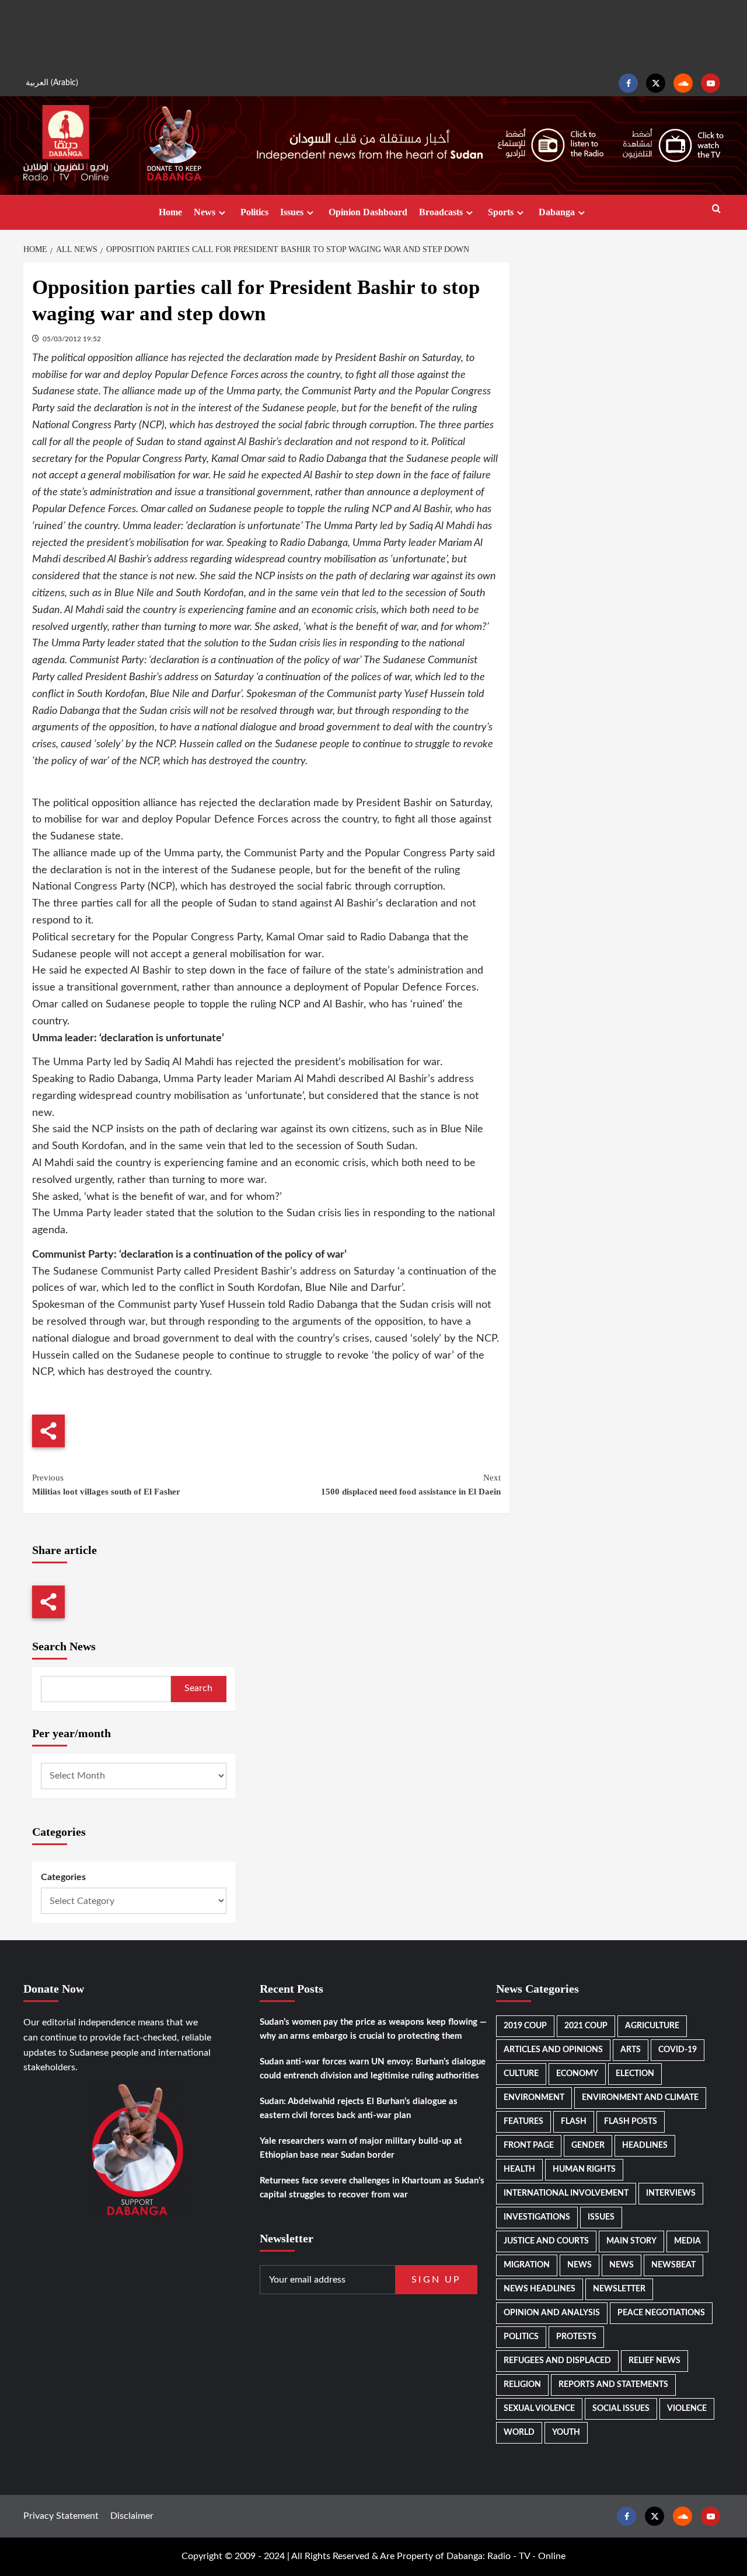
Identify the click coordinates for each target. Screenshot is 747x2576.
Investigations (537, 2217)
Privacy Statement (61, 2516)
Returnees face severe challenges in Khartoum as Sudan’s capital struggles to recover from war (372, 2188)
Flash (574, 2122)
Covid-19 (678, 2050)
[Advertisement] (373, 35)
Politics (254, 212)
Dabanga (557, 212)
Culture (521, 2074)
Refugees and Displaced (557, 2361)
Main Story (631, 2241)
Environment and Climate (640, 2098)
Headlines (645, 2145)
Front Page (529, 2145)
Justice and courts (546, 2241)
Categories (63, 1877)
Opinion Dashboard (368, 212)
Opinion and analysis (552, 2313)
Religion (522, 2385)
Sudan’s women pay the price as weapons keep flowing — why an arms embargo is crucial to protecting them (373, 2029)
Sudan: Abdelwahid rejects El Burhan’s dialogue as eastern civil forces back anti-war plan (359, 2108)
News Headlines (540, 2289)
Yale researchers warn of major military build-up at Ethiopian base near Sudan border (361, 2148)
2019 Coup (525, 2026)
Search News (64, 1646)
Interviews (671, 2193)
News (205, 212)
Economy (577, 2074)
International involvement (566, 2193)
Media (687, 2241)
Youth (566, 2432)
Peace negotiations (661, 2313)
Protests (576, 2337)
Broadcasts (441, 212)
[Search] (716, 209)
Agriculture (652, 2026)
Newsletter (619, 2289)
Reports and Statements (613, 2385)
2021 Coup (586, 2026)
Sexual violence (539, 2409)
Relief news (655, 2361)
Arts (631, 2050)
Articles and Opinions (553, 2050)
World (519, 2432)
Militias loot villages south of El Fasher (106, 1485)
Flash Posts (631, 2122)
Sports (501, 212)
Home (170, 212)
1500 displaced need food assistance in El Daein (411, 1485)
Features (523, 2122)
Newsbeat (673, 2265)
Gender (588, 2145)
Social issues (621, 2409)
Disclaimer (132, 2516)
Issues (292, 212)
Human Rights (584, 2169)
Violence (687, 2409)
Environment (534, 2098)
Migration (527, 2265)
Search (198, 1688)
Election (635, 2074)
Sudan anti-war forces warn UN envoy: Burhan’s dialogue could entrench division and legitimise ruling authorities (373, 2069)
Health (519, 2169)
